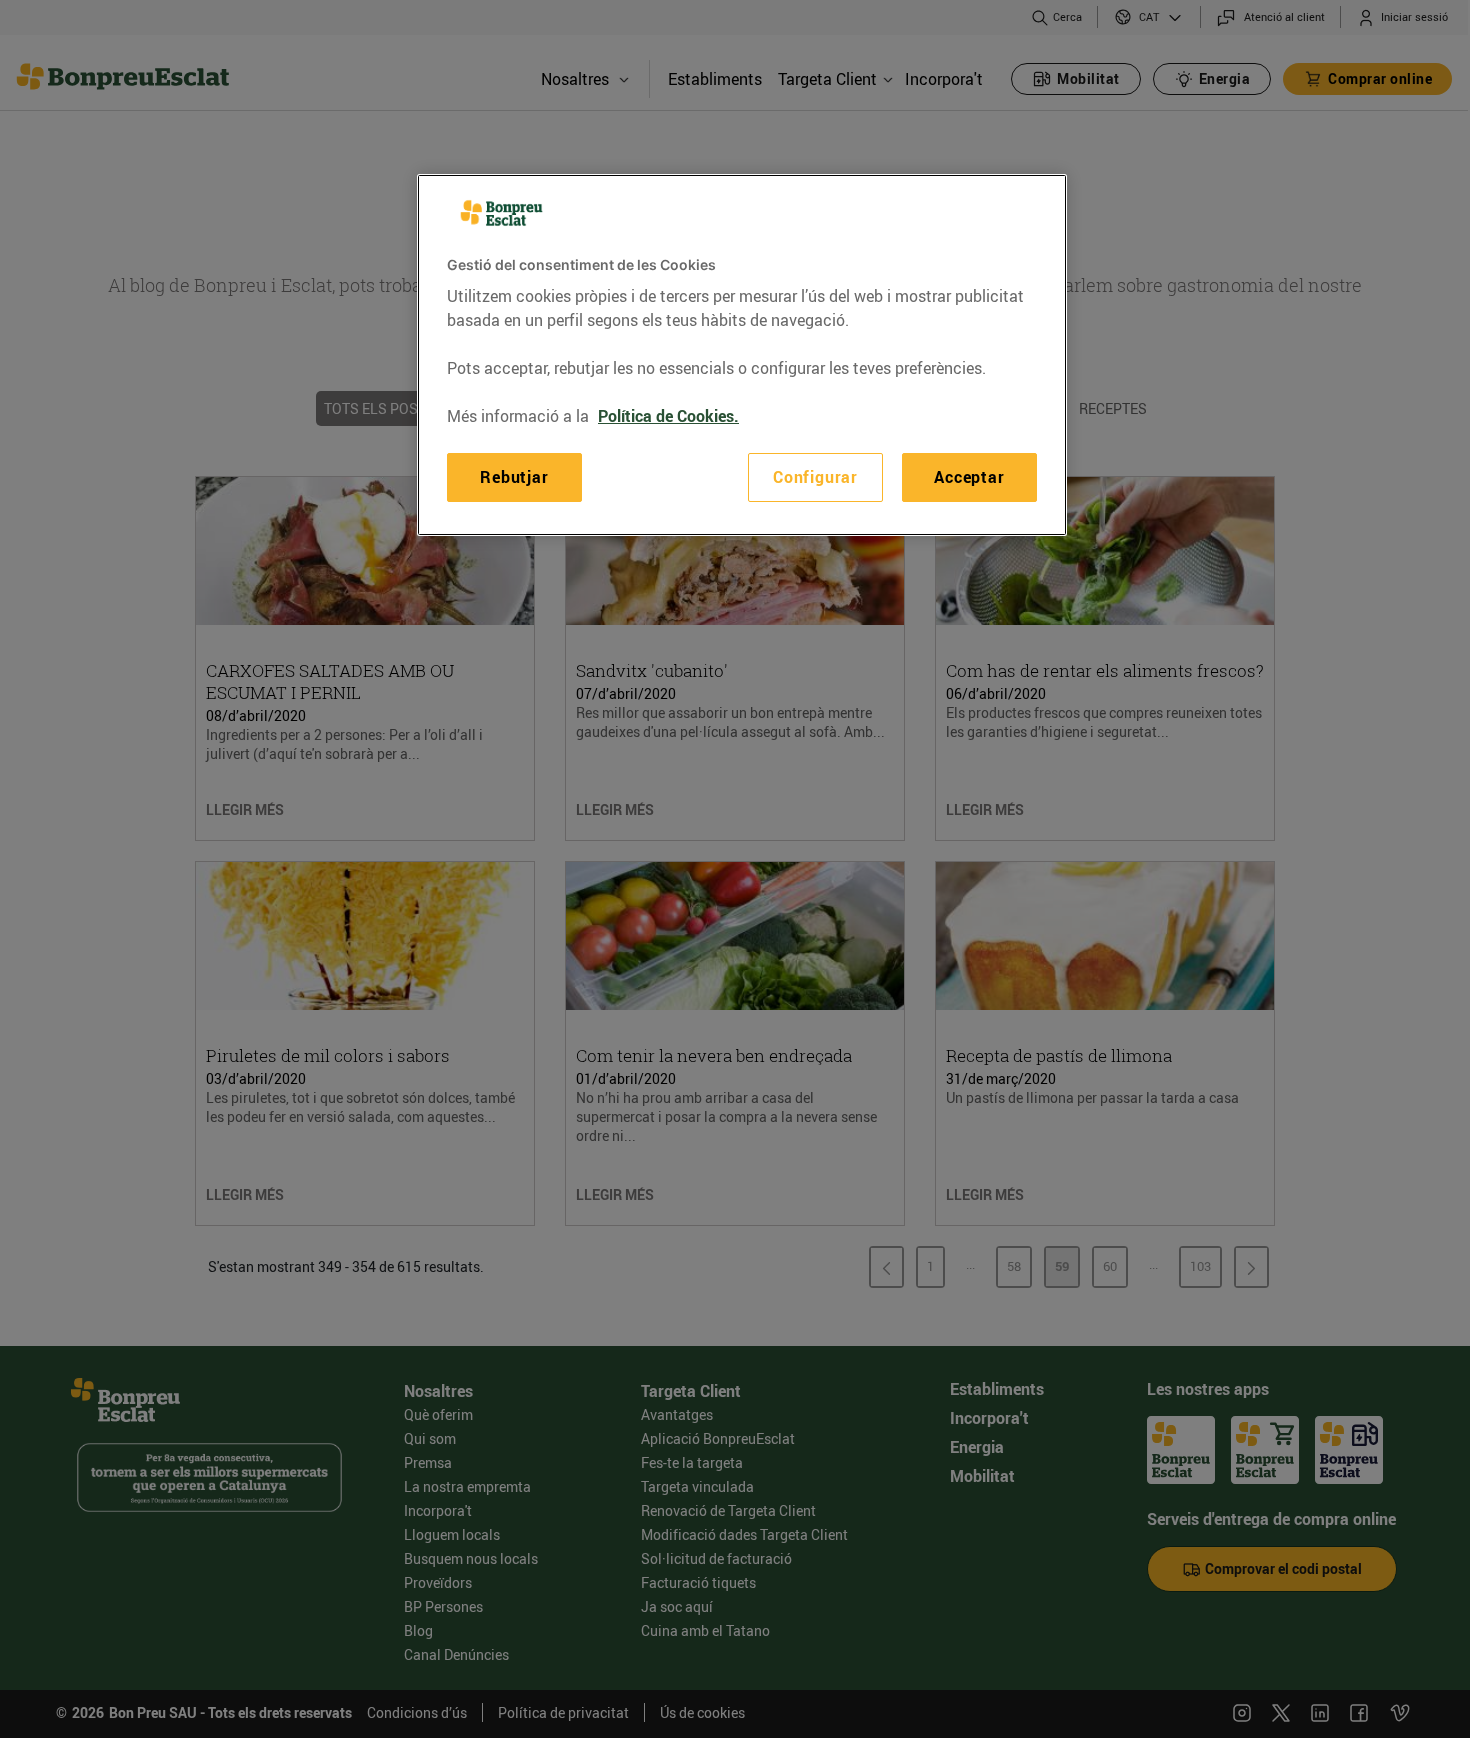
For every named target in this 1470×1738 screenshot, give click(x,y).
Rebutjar (514, 477)
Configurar (815, 477)
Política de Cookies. (668, 416)
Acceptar (969, 477)
